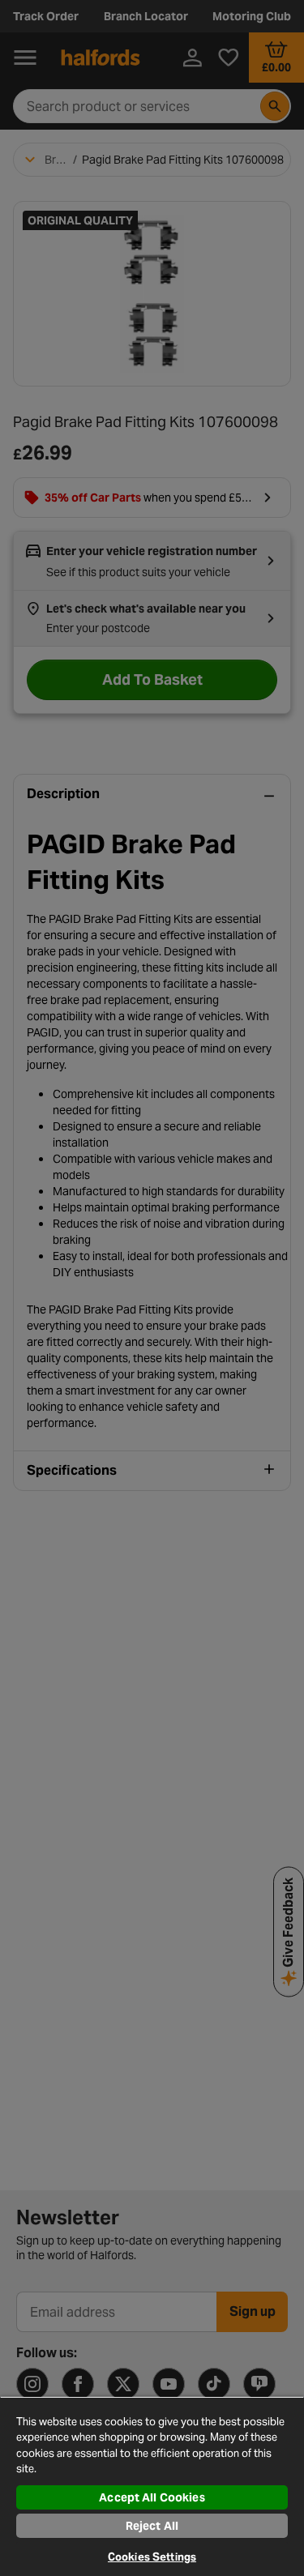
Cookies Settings (152, 2557)
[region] (152, 2486)
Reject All (152, 2526)
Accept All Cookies (152, 2497)
